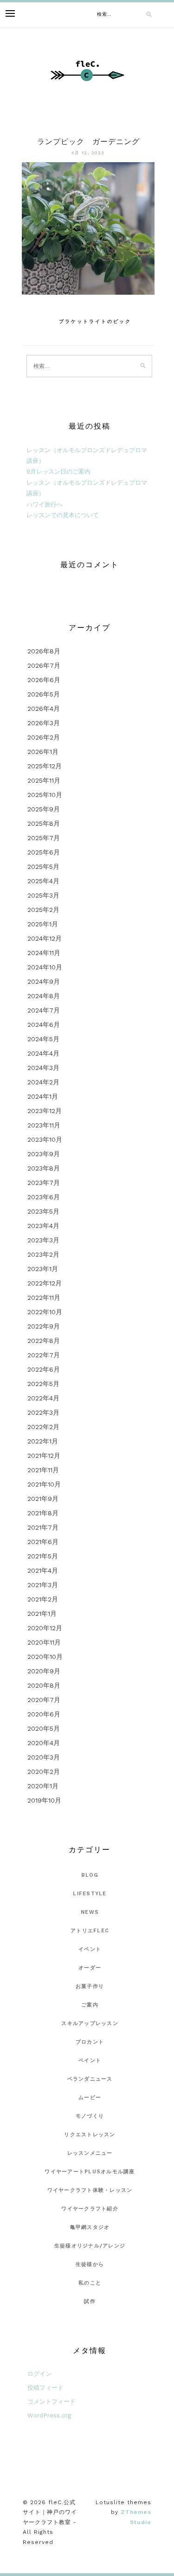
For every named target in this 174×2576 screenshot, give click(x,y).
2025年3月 (43, 895)
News (90, 1912)
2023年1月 (43, 1269)
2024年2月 (43, 1082)
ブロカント (90, 2042)
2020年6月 (44, 1714)
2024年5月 (43, 1039)
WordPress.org (49, 2415)
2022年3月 (43, 1412)
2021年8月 (43, 1513)
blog (90, 1875)
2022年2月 (43, 1427)
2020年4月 (44, 1743)
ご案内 (90, 2005)
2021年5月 (43, 1556)
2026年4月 (44, 709)
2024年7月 (44, 1010)
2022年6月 (44, 1369)
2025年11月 (44, 780)
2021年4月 (43, 1570)
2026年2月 (44, 737)
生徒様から (90, 2264)
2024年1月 (43, 1096)
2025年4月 (43, 881)
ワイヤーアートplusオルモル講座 (90, 2172)
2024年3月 (43, 1068)
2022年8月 (44, 1341)
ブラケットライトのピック (95, 321)
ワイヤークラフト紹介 (90, 2209)
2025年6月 (44, 852)
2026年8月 (44, 651)
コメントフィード (52, 2402)
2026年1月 (43, 752)
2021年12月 (44, 1456)
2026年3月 (44, 723)
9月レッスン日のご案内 (58, 472)
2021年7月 (43, 1527)
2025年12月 (45, 766)
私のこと (90, 2283)
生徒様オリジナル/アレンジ (90, 2246)
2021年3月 (43, 1585)
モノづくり (90, 2116)
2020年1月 (43, 1786)
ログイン (39, 2374)
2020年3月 (44, 1757)
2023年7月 (44, 1183)
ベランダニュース (90, 2079)
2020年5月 (44, 1728)
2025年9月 (44, 809)
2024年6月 (44, 1025)
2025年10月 (45, 795)
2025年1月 (43, 924)
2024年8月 (44, 996)
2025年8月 (44, 823)
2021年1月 (42, 1614)
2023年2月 (43, 1254)
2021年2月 (43, 1599)
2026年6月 (44, 680)
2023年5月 (43, 1211)
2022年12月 (45, 1283)
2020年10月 (45, 1657)
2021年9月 (43, 1499)
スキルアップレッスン (90, 2023)
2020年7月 (44, 1700)
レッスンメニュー (90, 2153)
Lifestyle (90, 1894)
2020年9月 (44, 1671)
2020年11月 (44, 1642)
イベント (90, 1949)
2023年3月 (43, 1240)
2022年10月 (45, 1312)
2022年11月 (44, 1297)
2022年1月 (43, 1441)
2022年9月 (44, 1326)
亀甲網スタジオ (90, 2227)
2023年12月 (45, 1111)
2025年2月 (43, 910)
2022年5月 (43, 1384)
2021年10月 (44, 1484)
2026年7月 (44, 665)
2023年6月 (44, 1197)
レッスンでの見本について (63, 515)
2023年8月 (44, 1168)
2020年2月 (44, 1772)
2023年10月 (45, 1139)
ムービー (90, 2098)
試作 (90, 2301)
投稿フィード (45, 2388)
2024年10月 (45, 967)
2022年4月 (43, 1398)
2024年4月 (43, 1053)
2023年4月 (43, 1226)
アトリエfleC (90, 1931)
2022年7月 (44, 1355)
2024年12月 (45, 938)
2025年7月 (44, 838)
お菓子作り (90, 1986)
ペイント (90, 2060)
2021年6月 (43, 1542)
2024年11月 (44, 953)
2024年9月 (44, 981)
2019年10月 (44, 1800)
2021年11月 (43, 1470)
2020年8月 (44, 1685)
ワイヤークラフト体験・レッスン (90, 2190)
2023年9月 (44, 1154)
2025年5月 (43, 867)
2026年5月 (44, 694)
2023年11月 (44, 1125)
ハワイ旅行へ (45, 504)
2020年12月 (45, 1628)
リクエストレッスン (90, 2135)
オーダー (90, 1968)
